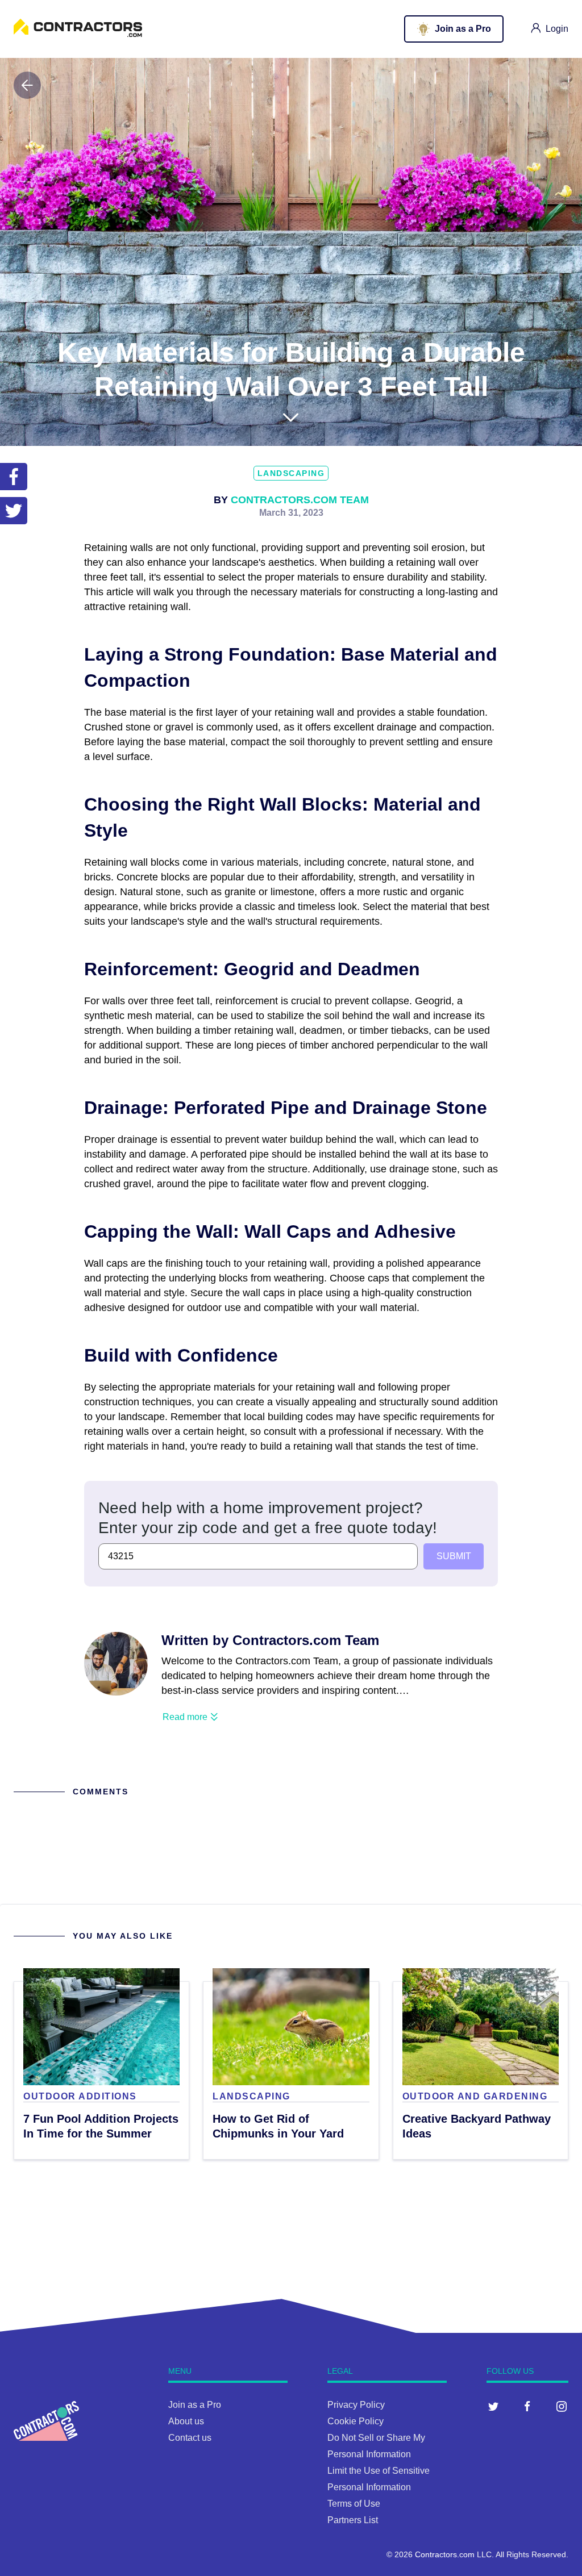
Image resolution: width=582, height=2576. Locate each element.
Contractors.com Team (300, 500)
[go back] (27, 85)
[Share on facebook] (14, 477)
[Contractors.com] (78, 34)
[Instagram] (562, 2406)
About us (186, 2421)
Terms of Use (354, 2504)
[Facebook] (527, 2406)
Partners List (353, 2520)
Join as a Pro (195, 2405)
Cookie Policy (356, 2421)
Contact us (190, 2438)
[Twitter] (493, 2406)
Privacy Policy (356, 2405)
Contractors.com (445, 2554)
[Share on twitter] (14, 511)
